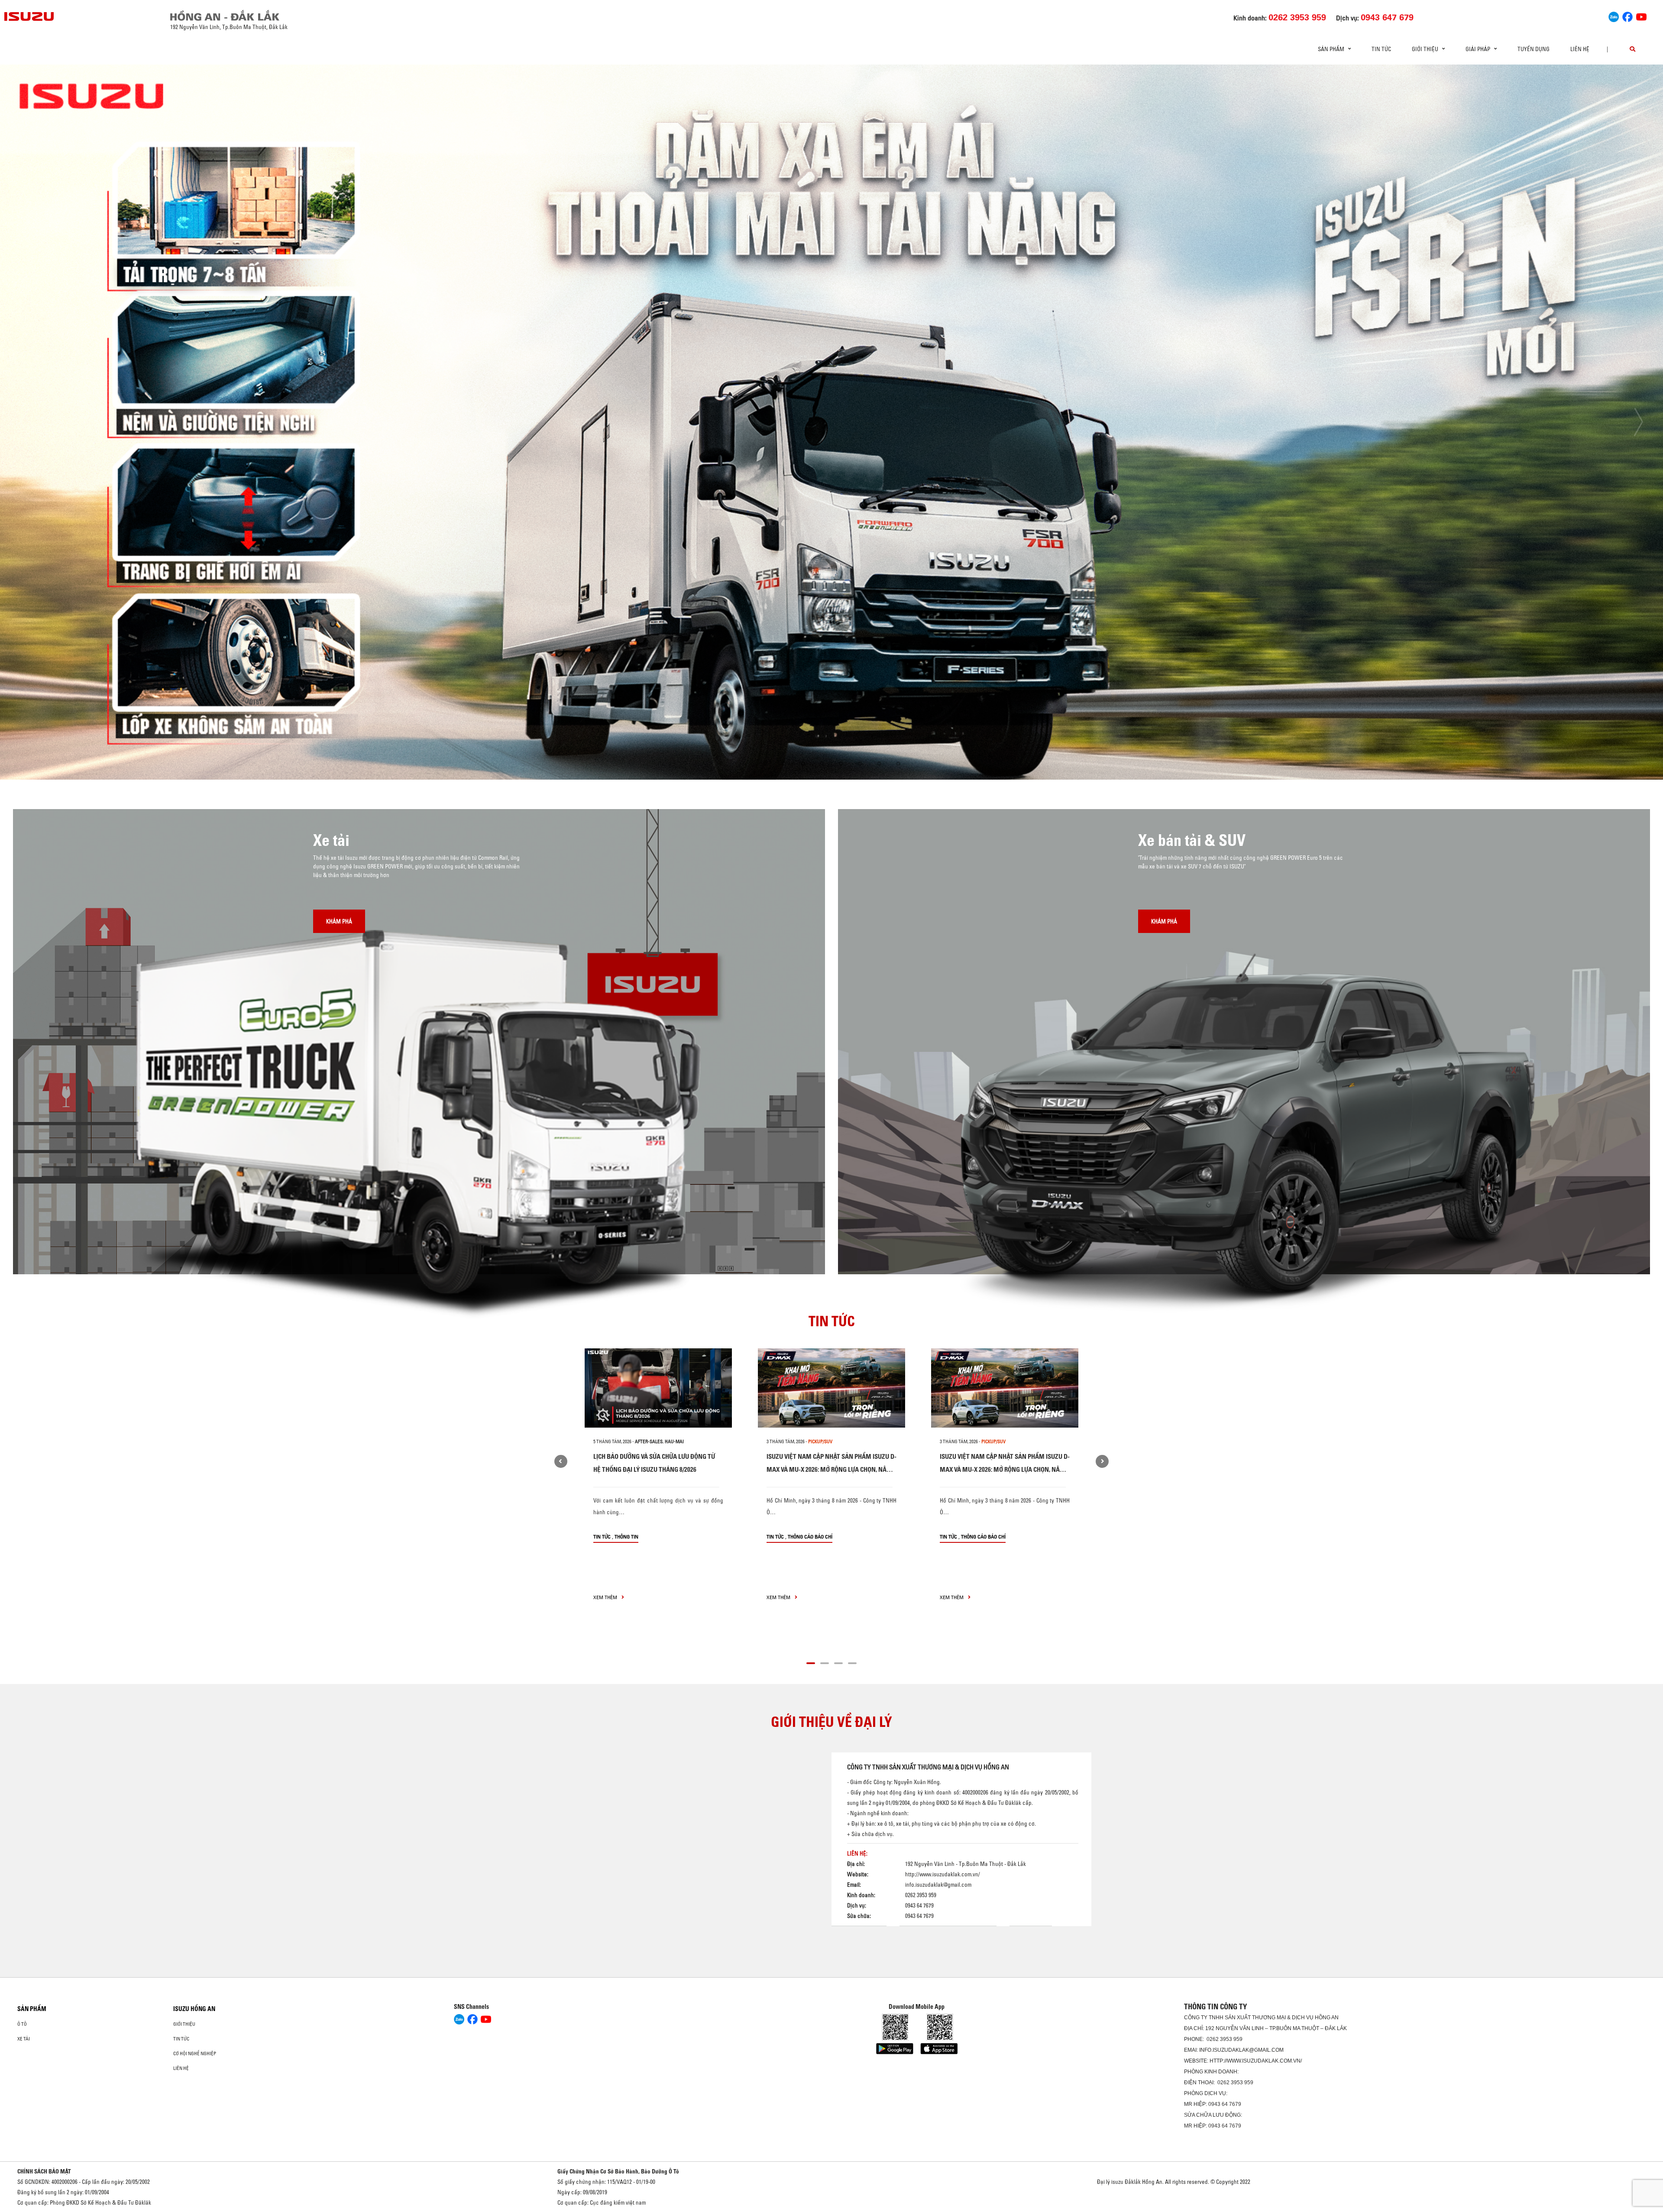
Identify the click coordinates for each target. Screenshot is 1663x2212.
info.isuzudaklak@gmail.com (938, 1884)
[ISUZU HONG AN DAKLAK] (29, 16)
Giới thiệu (184, 2024)
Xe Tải (24, 2039)
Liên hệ (1580, 49)
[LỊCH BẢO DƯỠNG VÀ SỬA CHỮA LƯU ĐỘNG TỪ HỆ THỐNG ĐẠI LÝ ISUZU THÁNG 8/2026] (658, 1388)
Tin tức (1381, 49)
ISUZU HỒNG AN (194, 2009)
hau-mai (674, 1441)
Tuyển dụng (1534, 49)
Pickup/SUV (820, 1441)
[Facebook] (1627, 16)
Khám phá (339, 921)
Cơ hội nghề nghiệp (195, 2053)
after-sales (649, 1441)
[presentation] (24, 422)
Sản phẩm (32, 2009)
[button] (765, 764)
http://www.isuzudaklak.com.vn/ (943, 1874)
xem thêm (606, 1597)
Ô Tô (22, 2024)
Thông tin (626, 1537)
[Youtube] (1641, 16)
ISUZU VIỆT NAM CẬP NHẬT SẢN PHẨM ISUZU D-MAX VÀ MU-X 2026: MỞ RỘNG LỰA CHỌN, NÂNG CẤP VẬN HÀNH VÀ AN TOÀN (831, 1469)
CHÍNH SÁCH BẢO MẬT (44, 2171)
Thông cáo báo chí (810, 1537)
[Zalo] (1614, 16)
